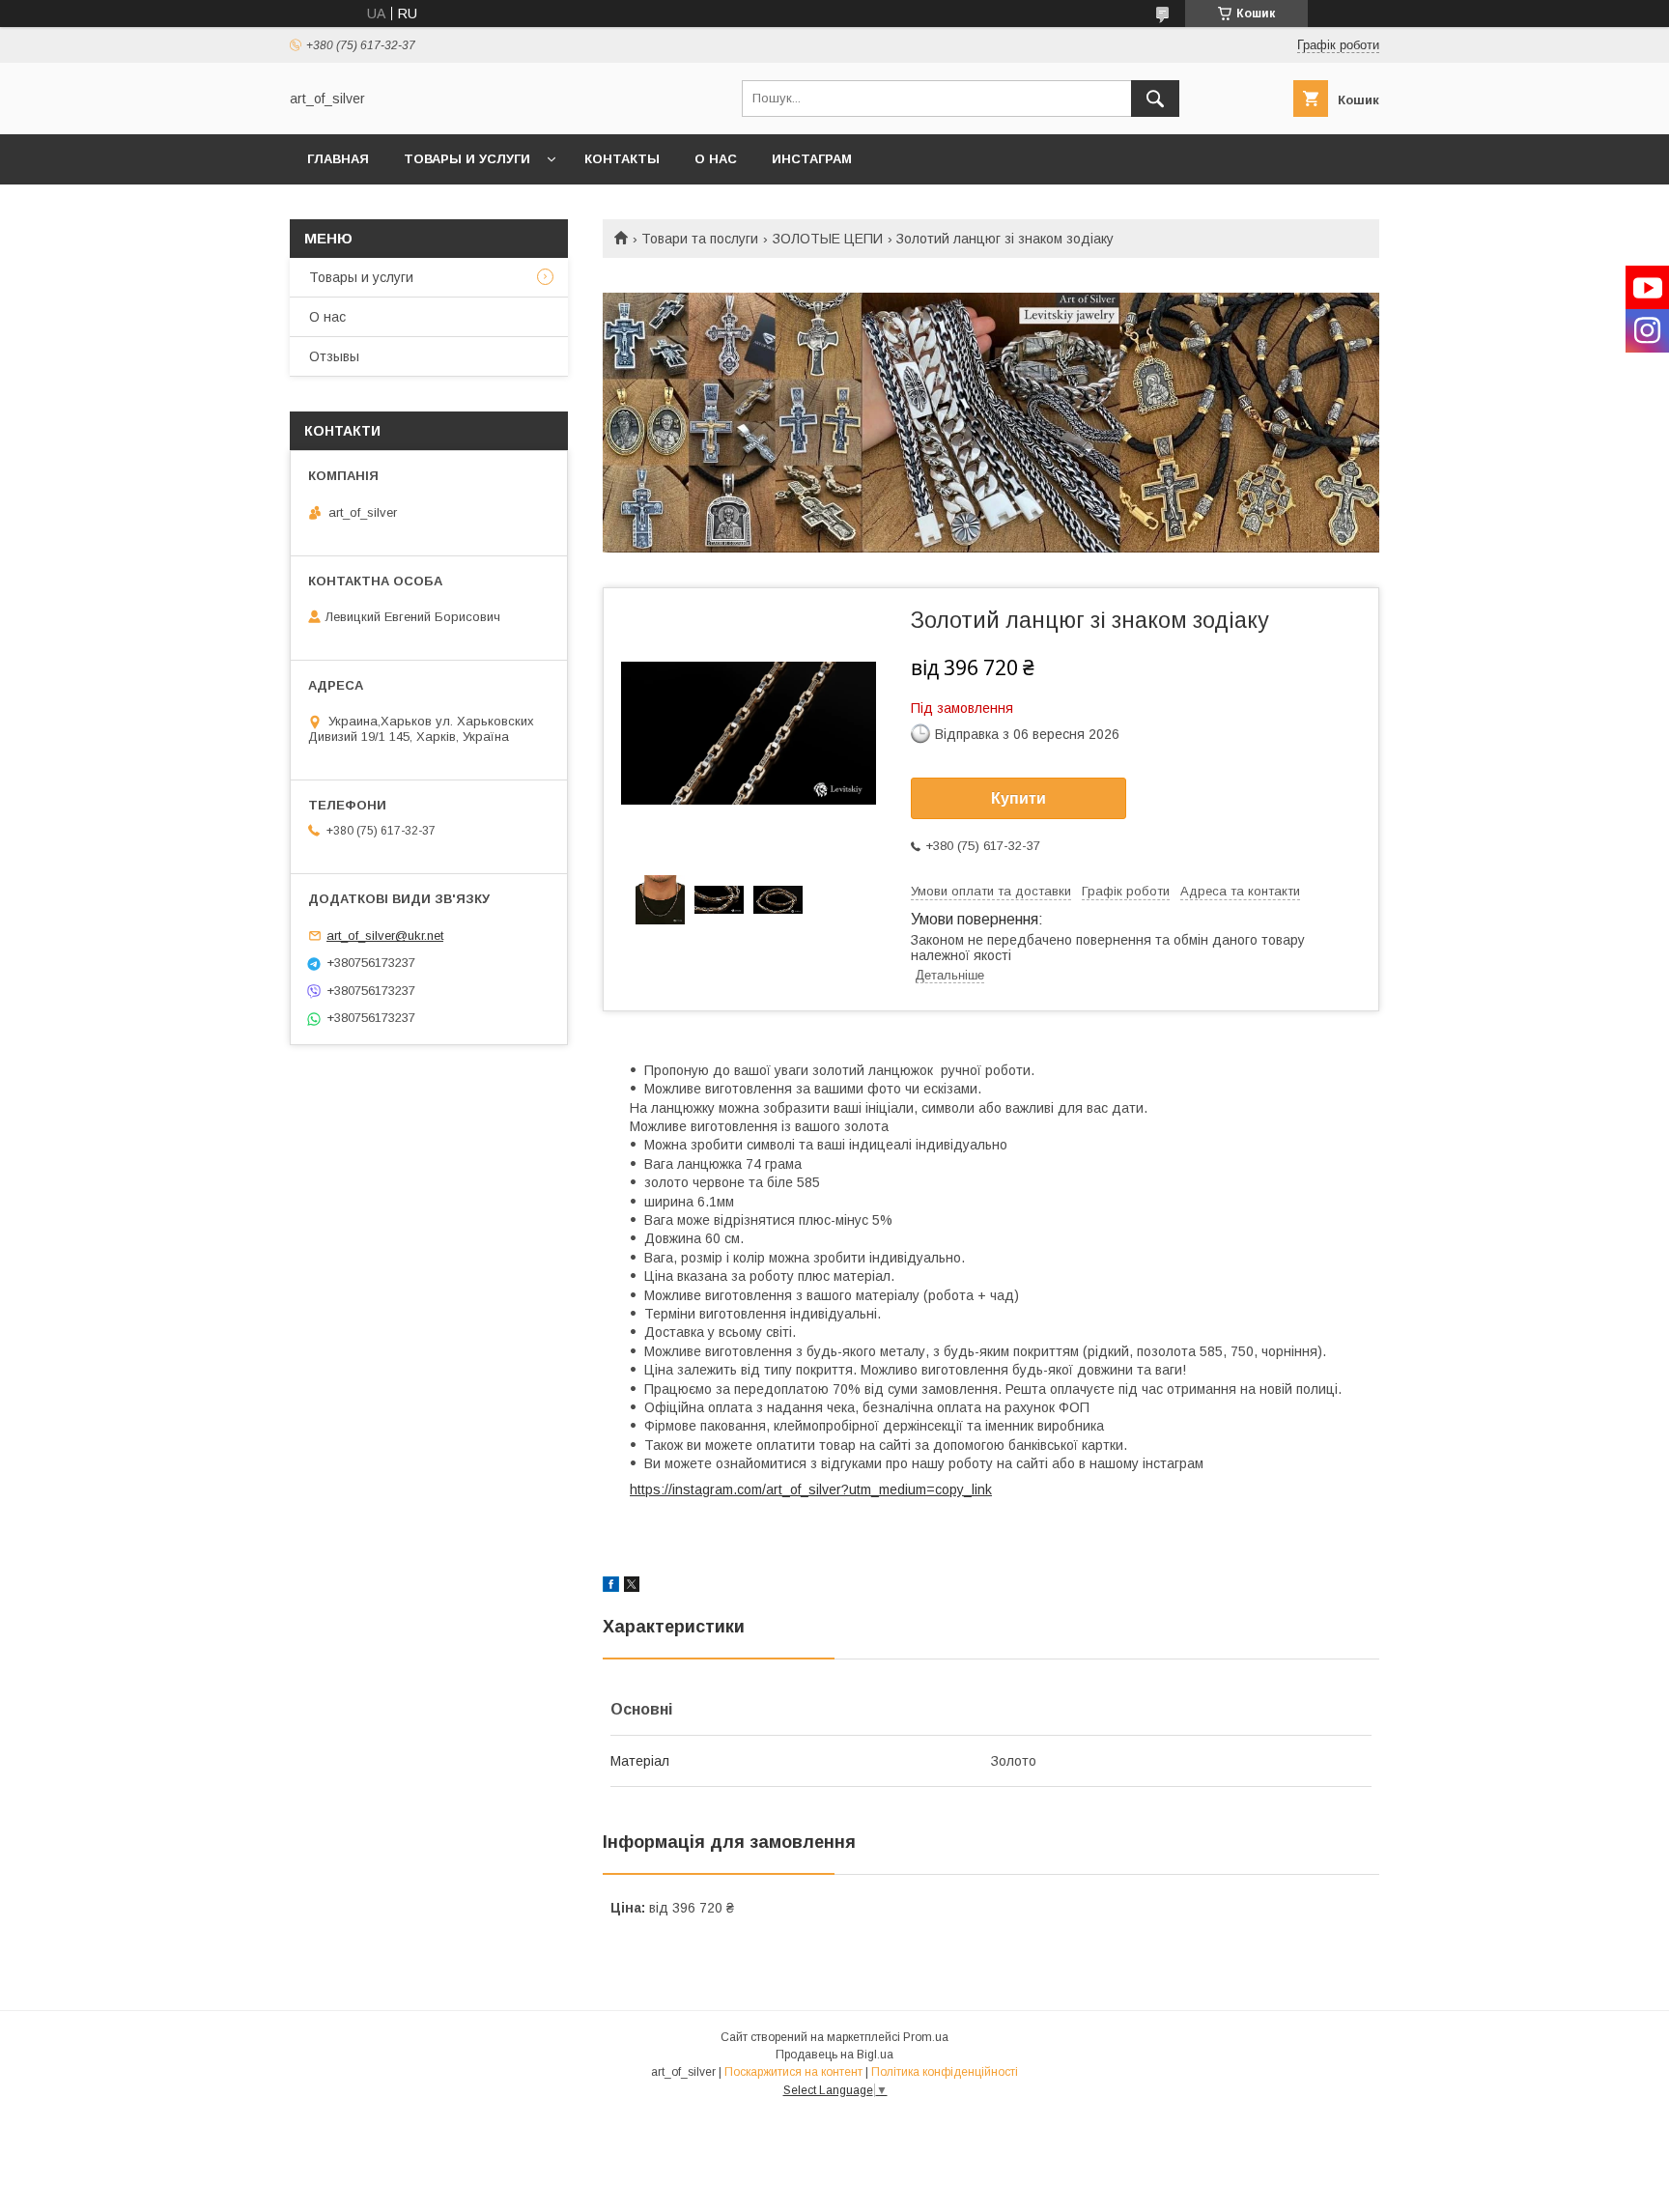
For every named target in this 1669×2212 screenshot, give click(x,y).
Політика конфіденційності (945, 2072)
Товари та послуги (700, 239)
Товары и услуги (467, 159)
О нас (716, 159)
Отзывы (334, 356)
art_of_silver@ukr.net (385, 936)
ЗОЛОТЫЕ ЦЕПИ (828, 239)
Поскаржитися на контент (793, 2072)
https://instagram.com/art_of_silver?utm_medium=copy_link (811, 1489)
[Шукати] (1155, 99)
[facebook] (611, 1587)
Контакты (622, 159)
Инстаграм (812, 159)
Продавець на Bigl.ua (834, 2055)
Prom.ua (926, 2037)
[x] (632, 1587)
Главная (338, 159)
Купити (1018, 798)
